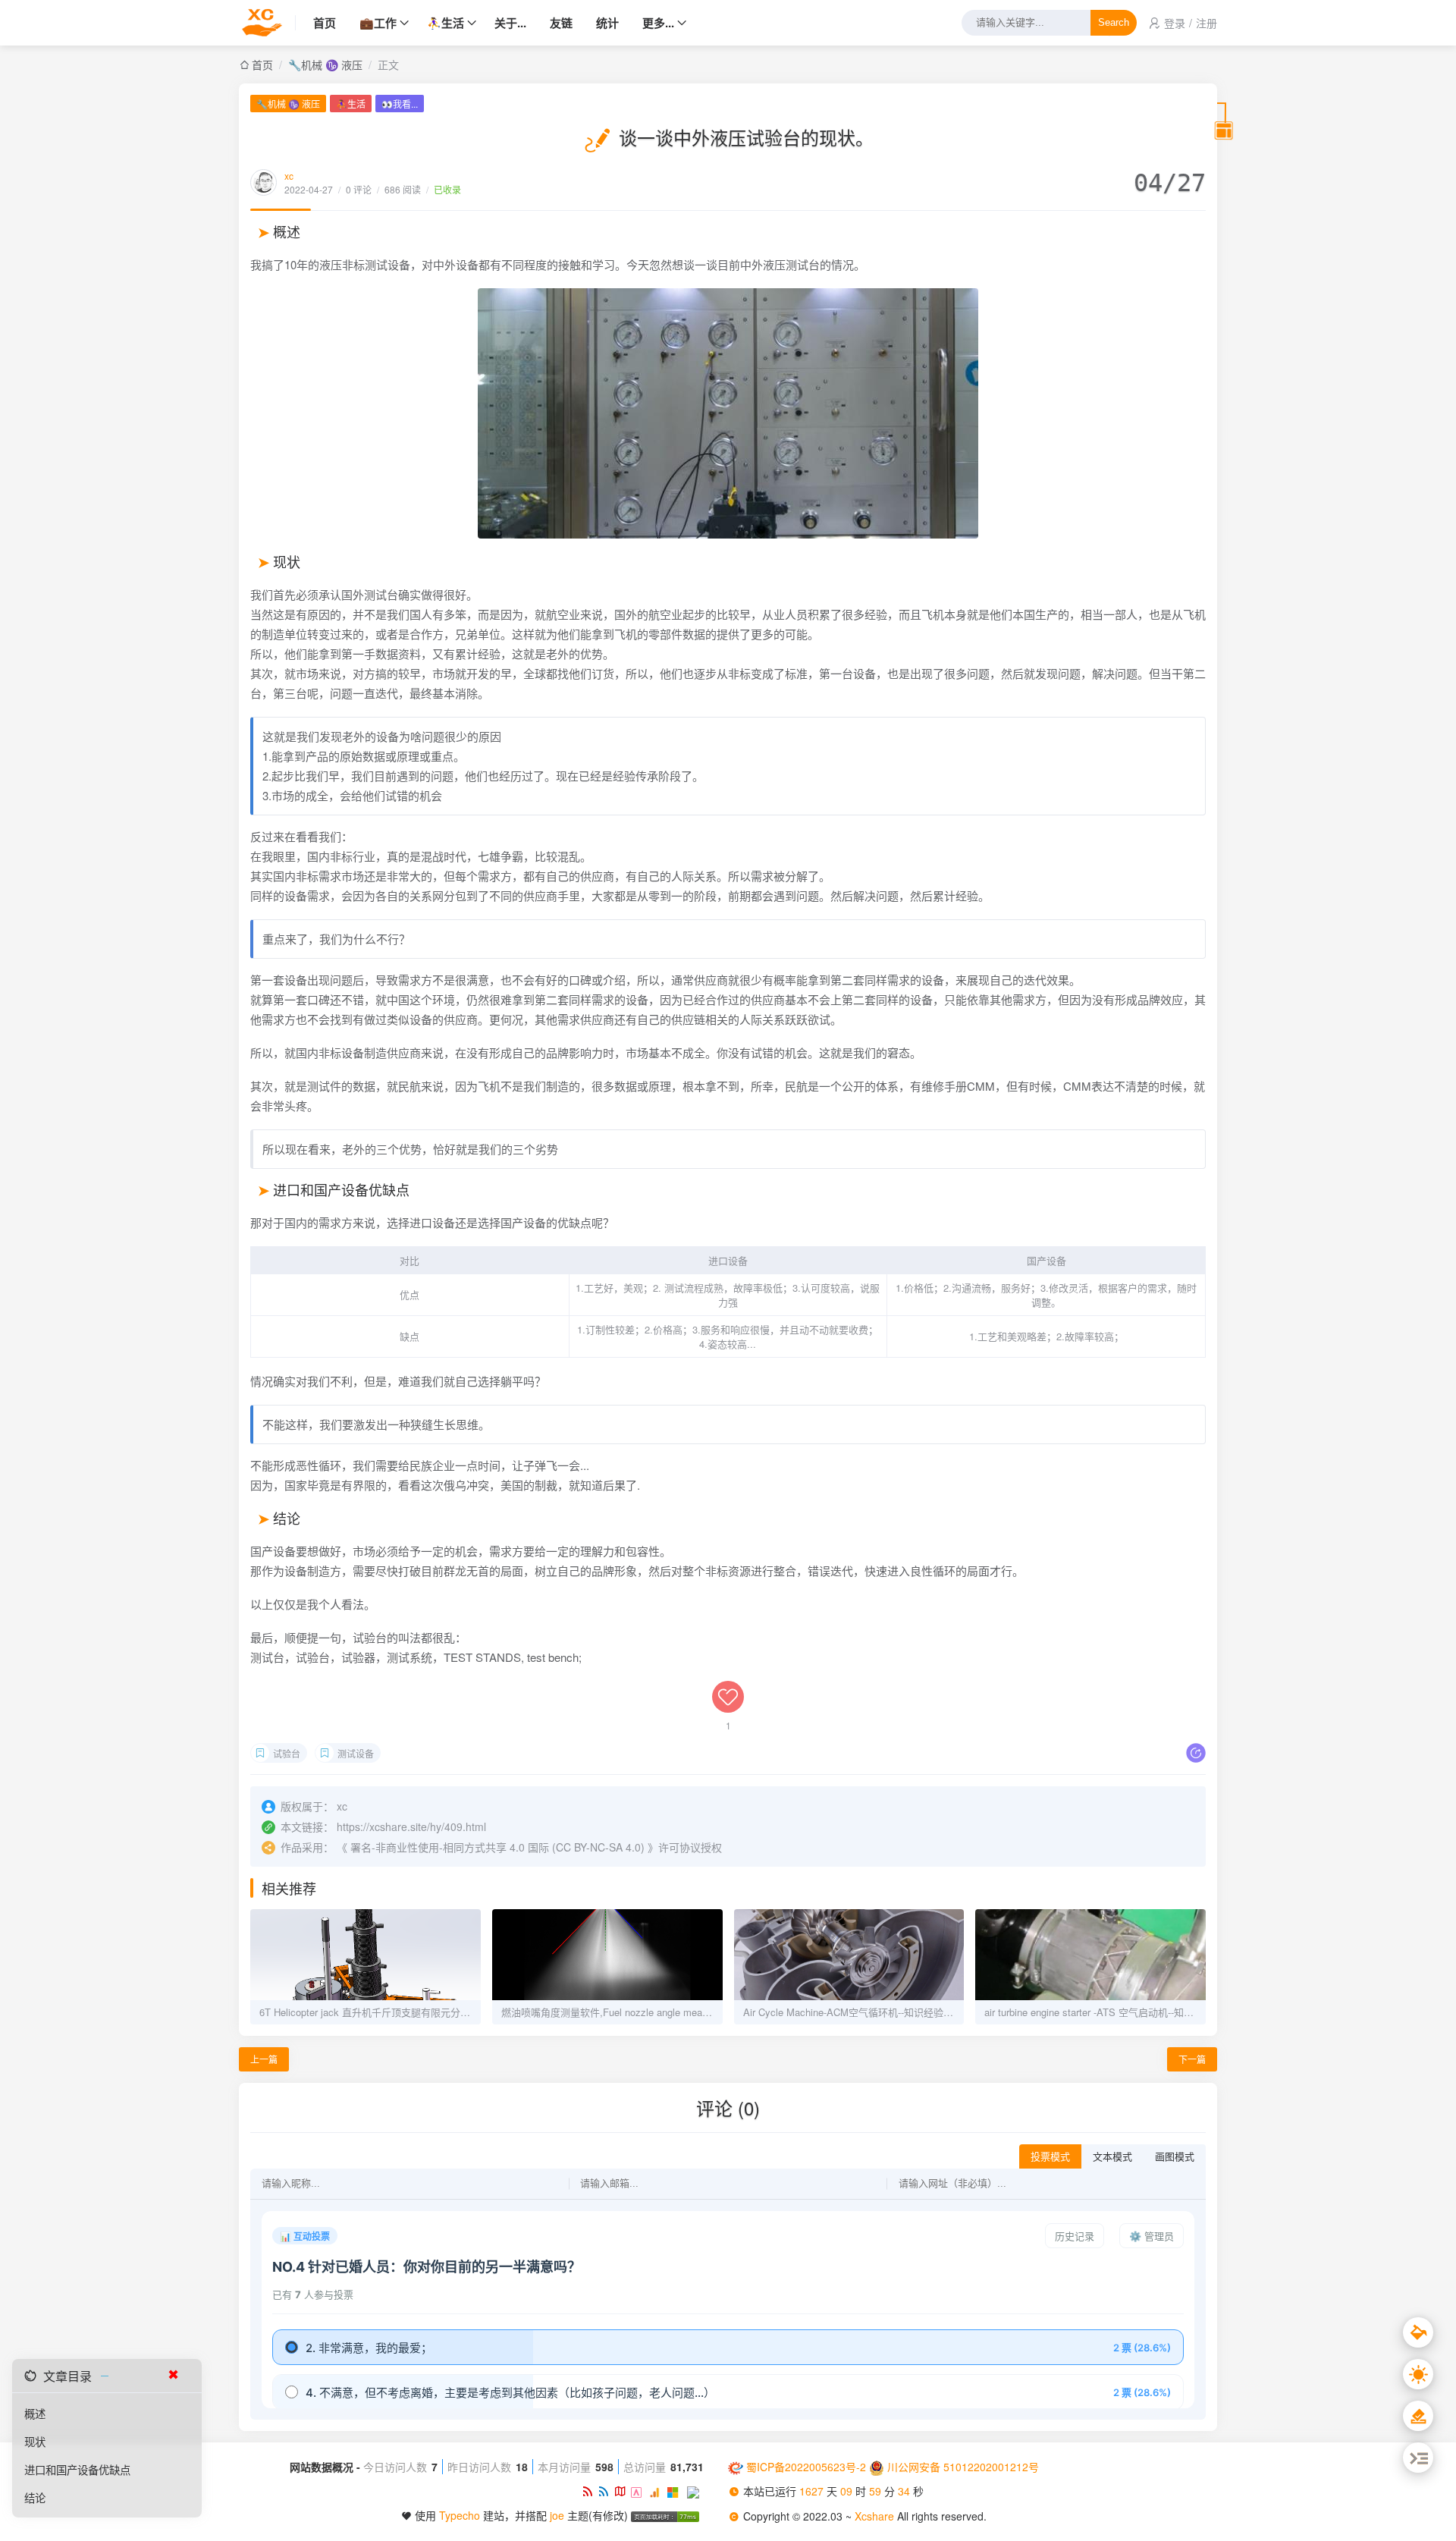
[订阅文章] (590, 2491)
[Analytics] (658, 2491)
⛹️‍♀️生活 (446, 23)
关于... (510, 23)
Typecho (460, 2515)
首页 (325, 23)
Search (1114, 23)
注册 (1207, 23)
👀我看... (400, 104)
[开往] (695, 2491)
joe (557, 2515)
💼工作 (378, 23)
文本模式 (1112, 2157)
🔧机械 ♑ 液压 (325, 64)
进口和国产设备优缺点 (77, 2469)
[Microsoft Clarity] (677, 2491)
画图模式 (1175, 2157)
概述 (35, 2413)
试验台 (287, 1753)
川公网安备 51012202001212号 (963, 2467)
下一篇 (1192, 2059)
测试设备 (356, 1753)
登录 (1175, 23)
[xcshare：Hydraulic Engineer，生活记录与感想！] (267, 23)
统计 (607, 23)
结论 (35, 2497)
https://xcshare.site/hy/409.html (411, 1826)
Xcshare (876, 2516)
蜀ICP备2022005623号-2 (806, 2467)
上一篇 (264, 2059)
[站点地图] (623, 2491)
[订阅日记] (606, 2491)
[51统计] (640, 2491)
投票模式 (1050, 2157)
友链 (561, 23)
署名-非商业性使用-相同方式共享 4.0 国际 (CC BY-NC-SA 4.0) (497, 1847)
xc (289, 176)
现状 (35, 2441)
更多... (658, 23)
